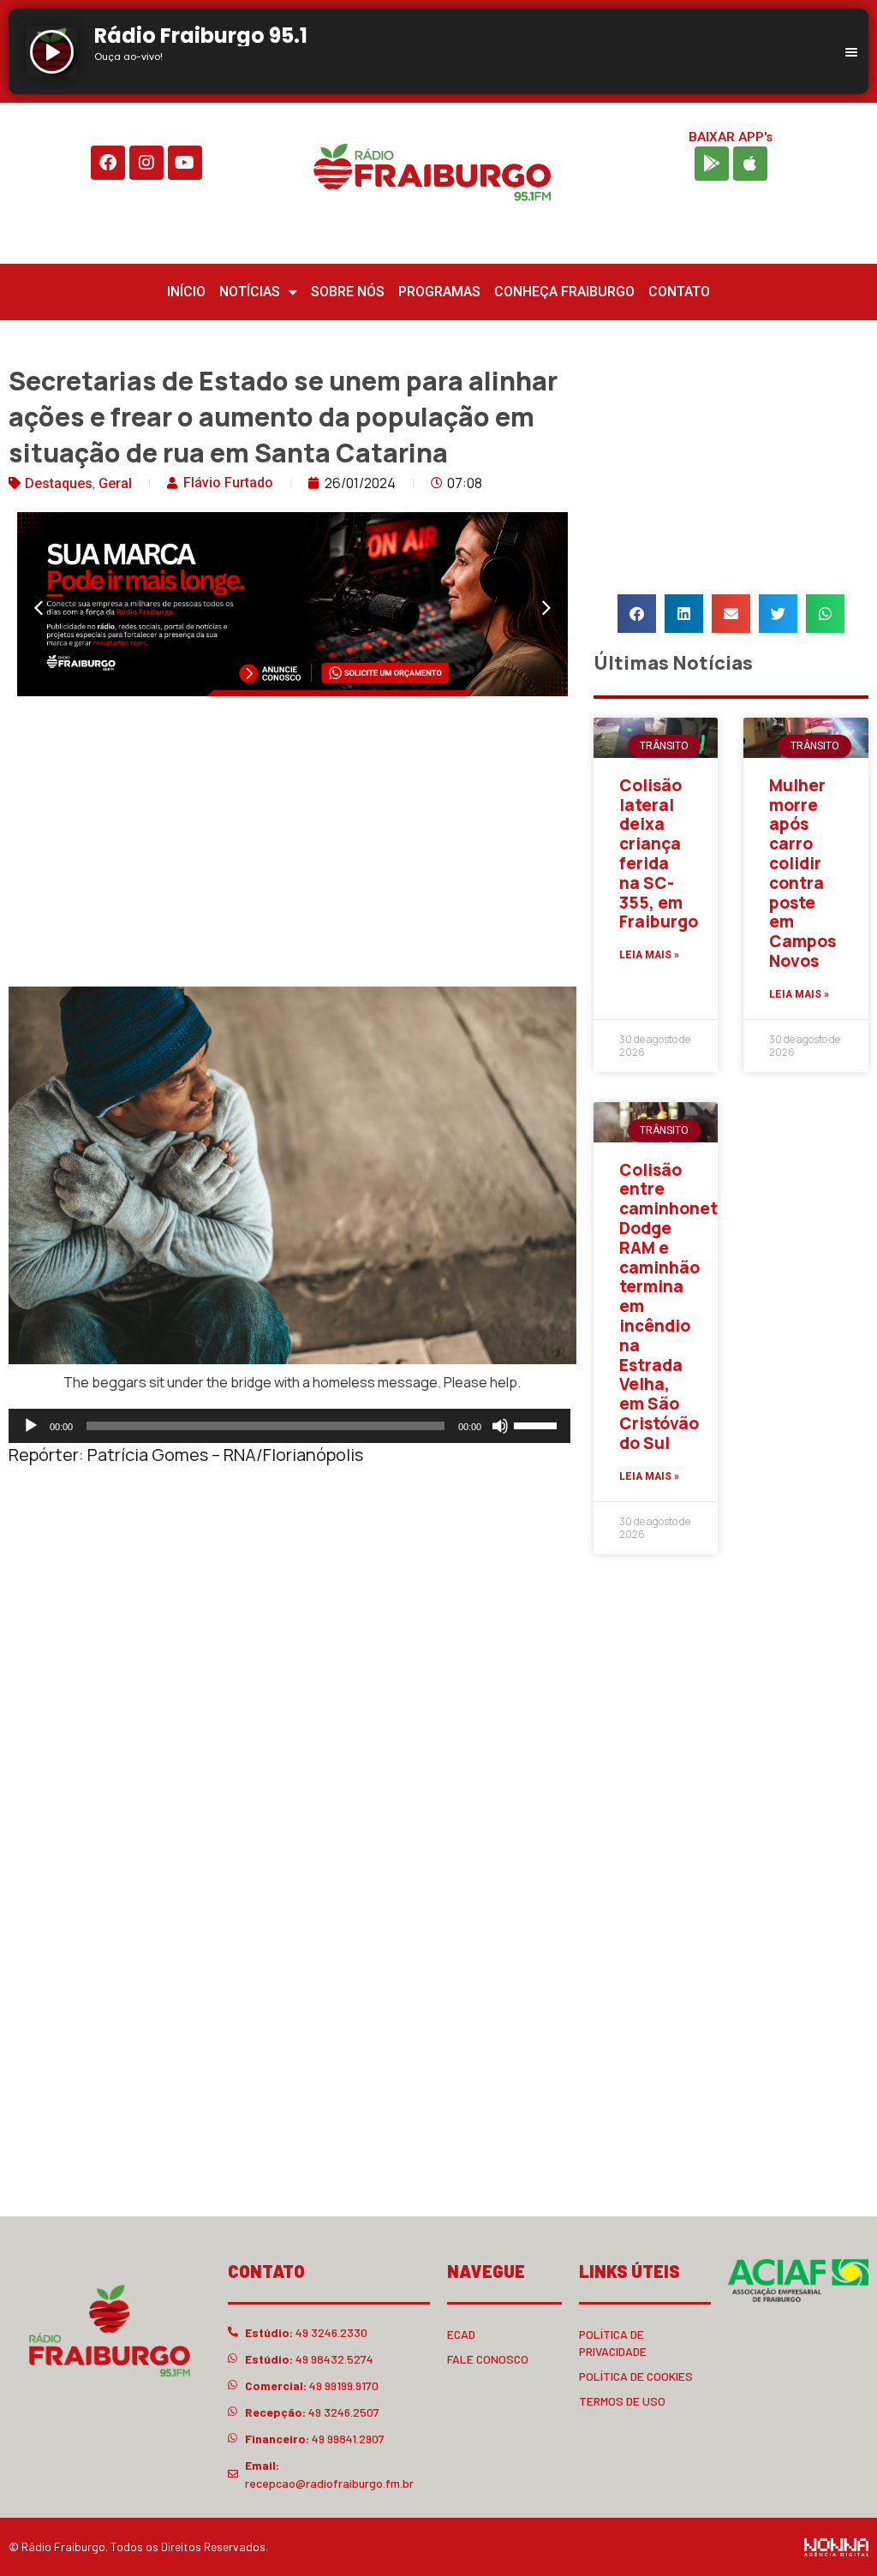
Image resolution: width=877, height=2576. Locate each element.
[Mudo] (500, 1426)
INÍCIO (186, 292)
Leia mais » (649, 955)
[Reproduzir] (31, 1426)
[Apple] (750, 164)
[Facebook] (108, 163)
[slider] (538, 1424)
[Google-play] (712, 164)
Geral (115, 483)
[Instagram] (146, 163)
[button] (39, 608)
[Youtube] (185, 163)
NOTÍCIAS (250, 292)
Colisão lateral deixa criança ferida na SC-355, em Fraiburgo (659, 854)
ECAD (461, 2334)
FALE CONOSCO (488, 2359)
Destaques (59, 483)
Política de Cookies (636, 2376)
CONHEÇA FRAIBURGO (564, 292)
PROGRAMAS (439, 292)
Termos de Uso (622, 2401)
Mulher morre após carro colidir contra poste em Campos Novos (802, 873)
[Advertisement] (292, 845)
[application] (289, 1426)
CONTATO (679, 292)
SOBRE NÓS (348, 292)
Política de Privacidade (613, 2343)
